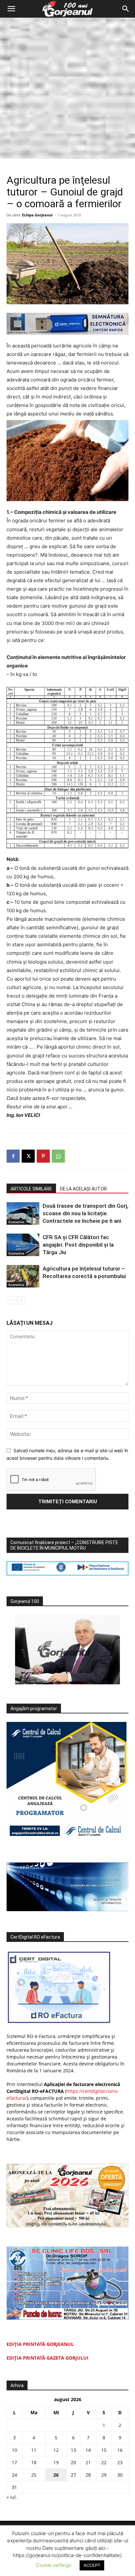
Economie (16, 1222)
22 (104, 2462)
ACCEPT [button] (92, 2565)
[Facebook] (13, 1156)
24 (14, 2475)
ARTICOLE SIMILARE (31, 1189)
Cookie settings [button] (54, 2565)
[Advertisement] (67, 88)
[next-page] (21, 1300)
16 (120, 2450)
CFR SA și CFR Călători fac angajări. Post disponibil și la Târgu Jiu (78, 1245)
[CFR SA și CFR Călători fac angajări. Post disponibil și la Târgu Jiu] (23, 1245)
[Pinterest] (43, 1156)
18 (34, 2462)
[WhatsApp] (58, 1156)
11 (34, 2450)
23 (120, 2462)
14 (88, 2450)
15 (104, 2450)
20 (73, 2462)
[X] (28, 1156)
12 (56, 2450)
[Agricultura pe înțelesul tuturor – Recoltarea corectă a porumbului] (23, 1276)
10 (14, 2450)
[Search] (126, 9)
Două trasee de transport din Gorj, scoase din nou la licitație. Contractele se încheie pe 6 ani (86, 1213)
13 (73, 2450)
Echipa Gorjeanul (37, 215)
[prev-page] (11, 1300)
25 (34, 2475)
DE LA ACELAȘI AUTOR (83, 1189)
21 (88, 2462)
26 (56, 2475)
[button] (11, 9)
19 (56, 2462)
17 (14, 2462)
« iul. (12, 2497)
